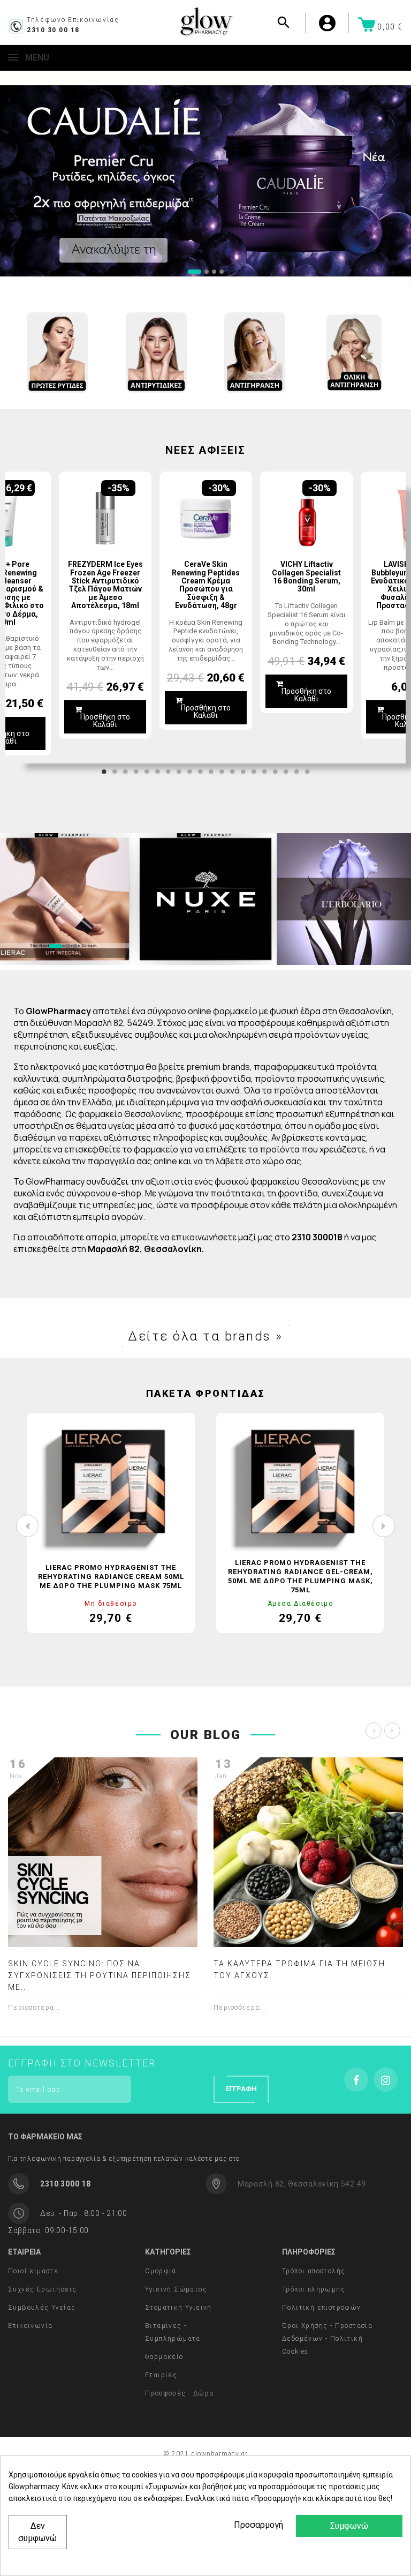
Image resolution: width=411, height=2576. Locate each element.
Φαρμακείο (164, 2357)
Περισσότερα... (35, 2008)
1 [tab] (104, 772)
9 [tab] (189, 772)
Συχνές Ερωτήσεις (42, 2289)
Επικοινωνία (30, 2326)
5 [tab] (147, 772)
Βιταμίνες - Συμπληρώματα (173, 2332)
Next (390, 618)
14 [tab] (243, 772)
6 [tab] (157, 772)
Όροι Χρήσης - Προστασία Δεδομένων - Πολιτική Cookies (327, 2339)
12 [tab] (222, 772)
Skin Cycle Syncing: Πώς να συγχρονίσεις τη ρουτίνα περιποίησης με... (100, 1975)
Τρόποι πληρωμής (314, 2289)
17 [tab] (275, 772)
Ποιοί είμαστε (33, 2271)
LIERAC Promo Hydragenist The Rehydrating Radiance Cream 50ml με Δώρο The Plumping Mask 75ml (111, 1577)
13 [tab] (232, 772)
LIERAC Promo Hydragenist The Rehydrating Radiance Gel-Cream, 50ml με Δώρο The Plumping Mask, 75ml (300, 1576)
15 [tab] (254, 772)
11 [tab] (211, 772)
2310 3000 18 (65, 2184)
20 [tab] (307, 772)
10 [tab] (200, 772)
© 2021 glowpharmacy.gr (205, 2454)
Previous (21, 618)
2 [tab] (115, 772)
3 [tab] (125, 772)
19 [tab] (296, 772)
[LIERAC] (205, 899)
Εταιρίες (161, 2375)
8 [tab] (179, 772)
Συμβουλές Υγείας (42, 2308)
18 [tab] (286, 772)
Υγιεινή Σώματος (176, 2289)
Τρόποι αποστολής (314, 2271)
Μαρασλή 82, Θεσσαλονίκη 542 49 (302, 2184)
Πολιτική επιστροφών (322, 2308)
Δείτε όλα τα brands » (205, 1336)
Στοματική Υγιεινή (178, 2308)
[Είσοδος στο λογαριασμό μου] (343, 23)
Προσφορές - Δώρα (179, 2393)
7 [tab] (168, 772)
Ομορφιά (161, 2271)
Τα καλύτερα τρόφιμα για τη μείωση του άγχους (299, 1970)
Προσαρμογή (257, 2525)
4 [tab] (136, 772)
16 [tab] (264, 772)
